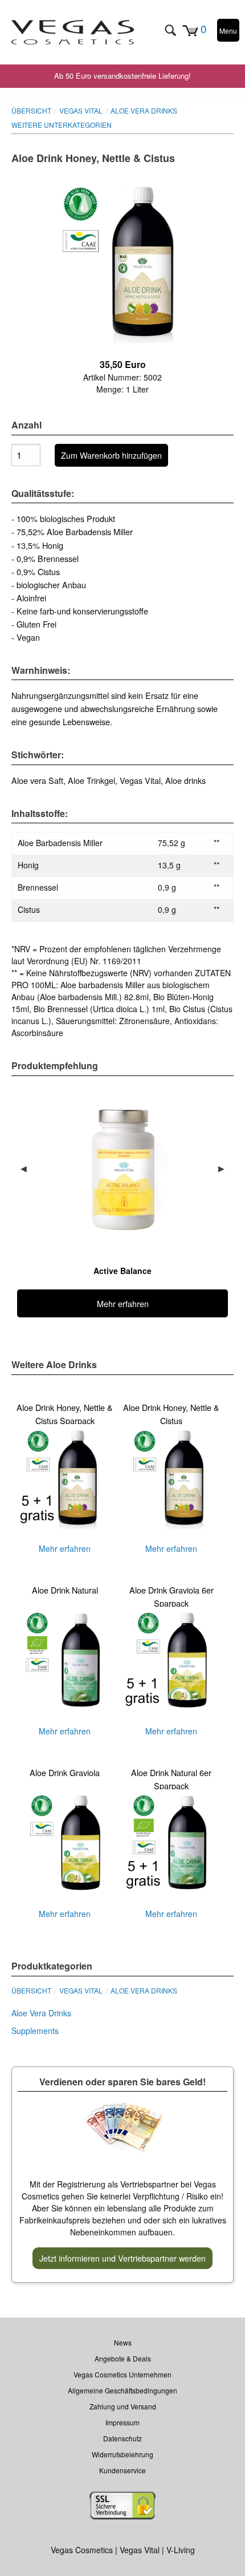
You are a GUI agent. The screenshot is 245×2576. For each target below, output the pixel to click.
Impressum (122, 2422)
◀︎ (28, 1168)
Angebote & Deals (123, 2358)
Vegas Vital (81, 110)
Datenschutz (122, 2438)
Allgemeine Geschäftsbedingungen (122, 2390)
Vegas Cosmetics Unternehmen (122, 2374)
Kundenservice (122, 2470)
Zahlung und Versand (123, 2406)
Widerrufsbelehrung (122, 2454)
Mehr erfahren (65, 1478)
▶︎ (226, 1168)
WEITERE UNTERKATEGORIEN (62, 125)
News (123, 2342)
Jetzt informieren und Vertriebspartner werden (122, 2258)
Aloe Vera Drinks (144, 110)
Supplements (35, 2031)
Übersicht (31, 110)
